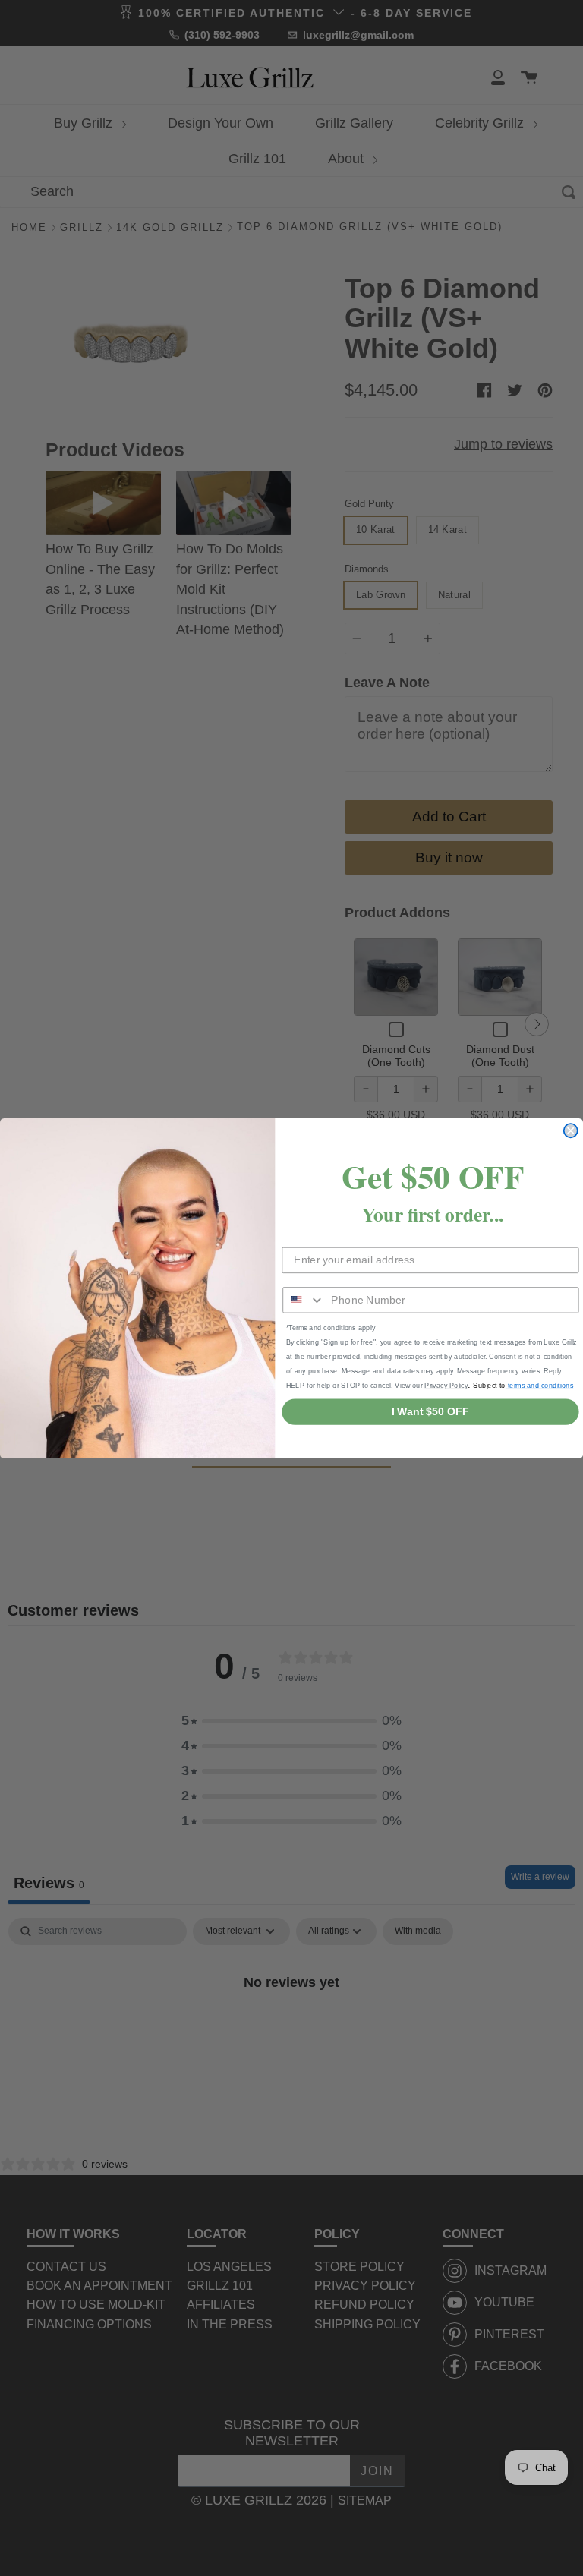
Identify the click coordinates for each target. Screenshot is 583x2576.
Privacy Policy (446, 1385)
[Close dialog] (571, 1130)
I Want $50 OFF (430, 1411)
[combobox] (304, 1300)
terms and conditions (539, 1385)
